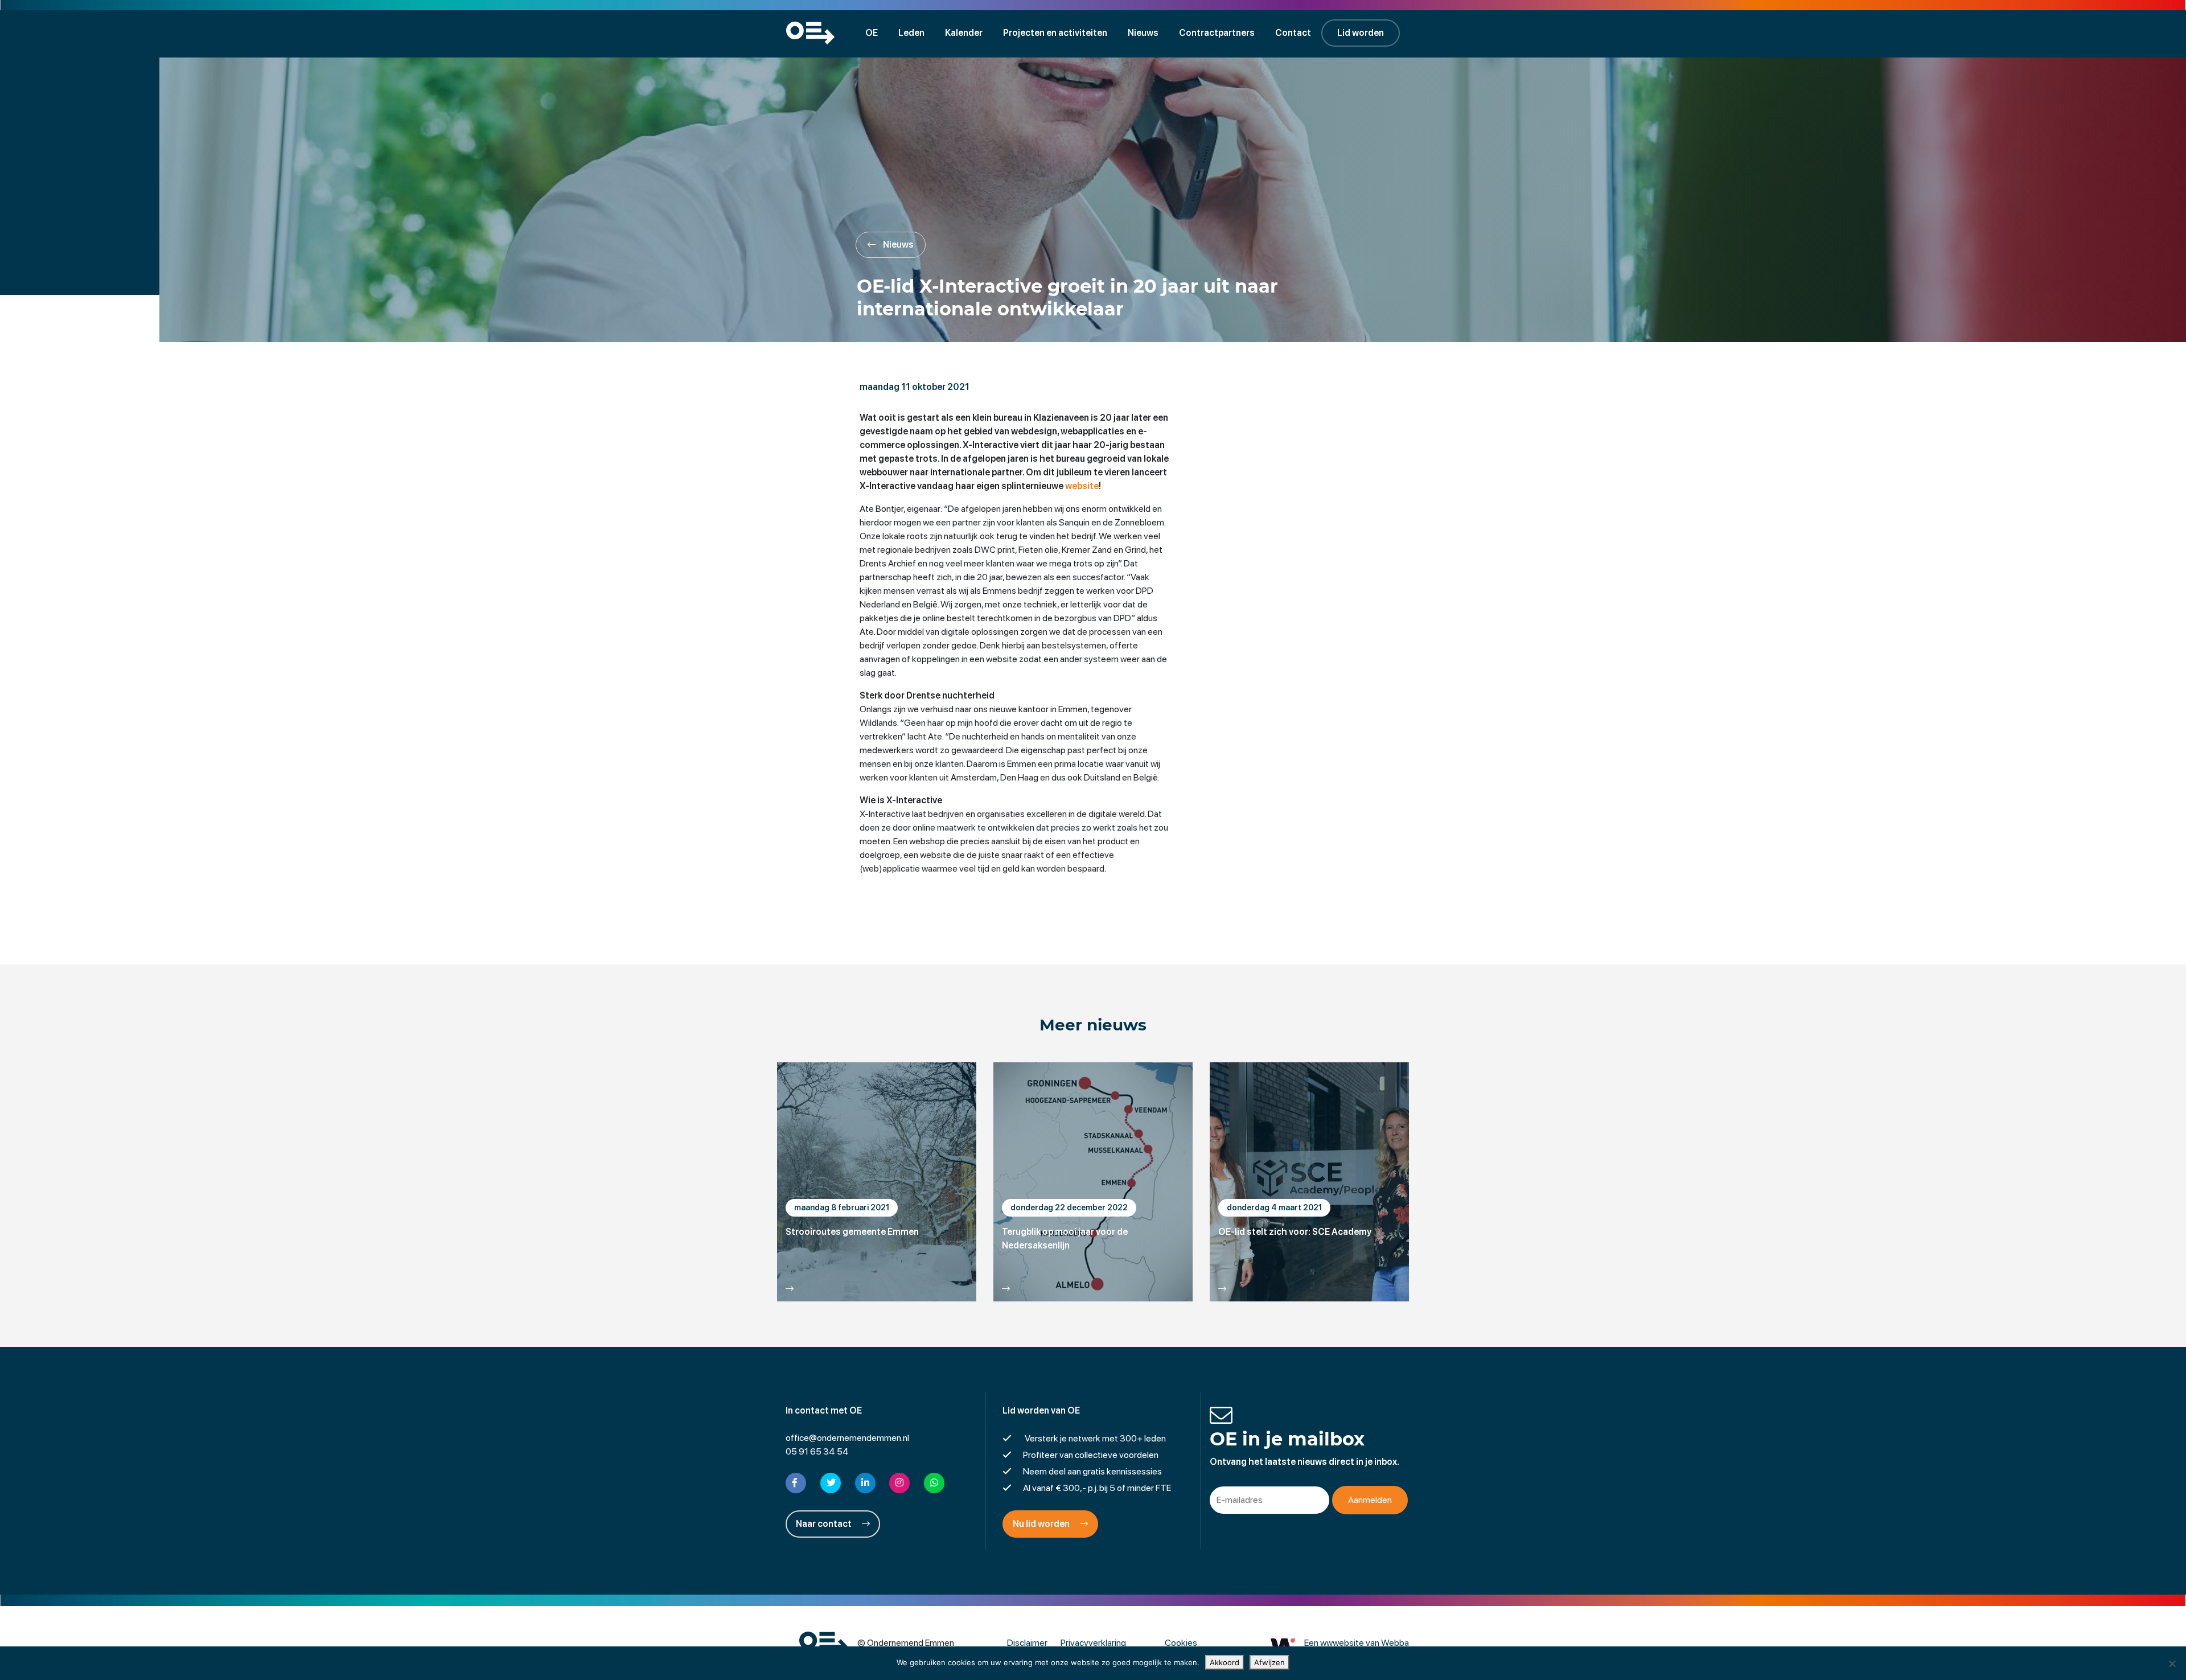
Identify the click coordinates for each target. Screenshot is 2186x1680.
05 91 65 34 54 (817, 1451)
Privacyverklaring (1093, 1643)
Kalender (964, 33)
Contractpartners (1217, 33)
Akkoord (1225, 1662)
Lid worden (1361, 33)
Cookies (1181, 1643)
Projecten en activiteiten (1055, 33)
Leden (911, 33)
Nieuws (1143, 33)
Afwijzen (1269, 1662)
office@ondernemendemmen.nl (847, 1438)
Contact (1293, 33)
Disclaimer (1027, 1643)
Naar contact (825, 1524)
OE (872, 33)
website (1082, 486)
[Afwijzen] (2172, 1663)
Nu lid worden (1042, 1524)
